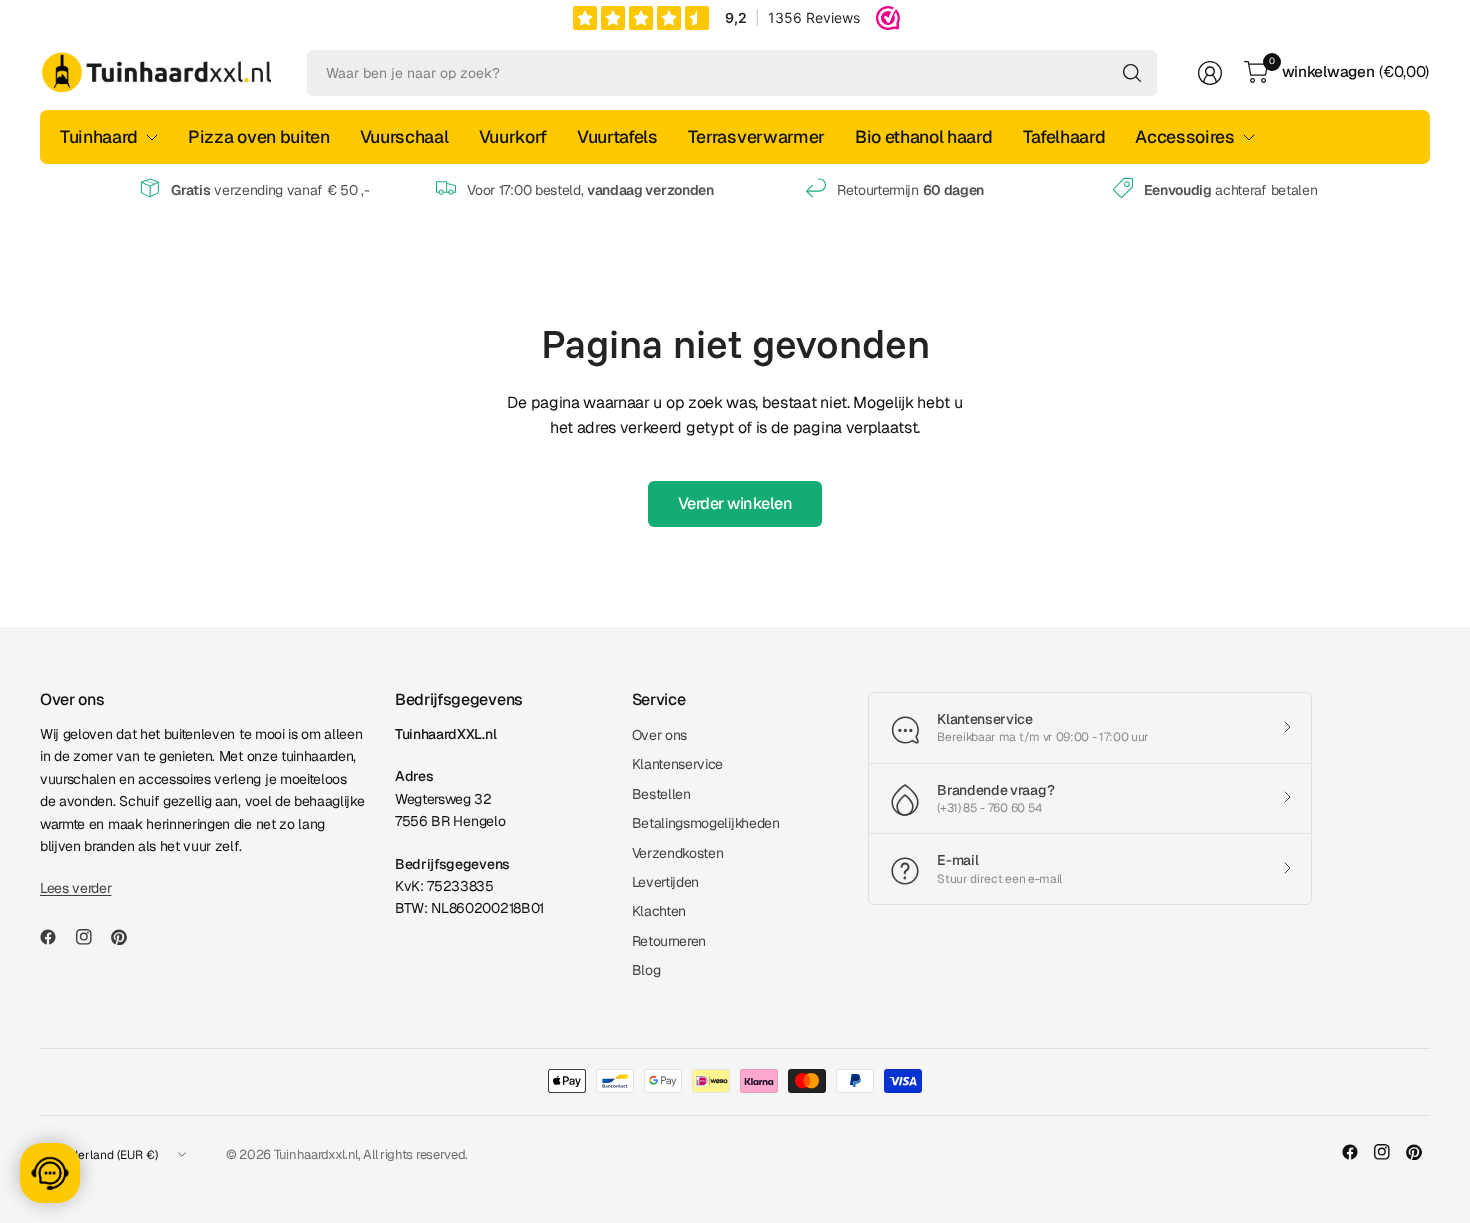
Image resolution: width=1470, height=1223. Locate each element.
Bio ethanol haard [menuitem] (924, 136)
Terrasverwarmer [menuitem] (756, 136)
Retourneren (669, 941)
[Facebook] (56, 937)
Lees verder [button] (75, 888)
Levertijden (665, 882)
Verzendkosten (678, 853)
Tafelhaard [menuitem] (1064, 136)
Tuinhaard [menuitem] (99, 136)
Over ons (659, 735)
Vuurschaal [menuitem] (404, 136)
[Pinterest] (127, 937)
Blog (646, 970)
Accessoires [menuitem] (1184, 136)
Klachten (659, 911)
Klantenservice (678, 764)
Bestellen (661, 794)
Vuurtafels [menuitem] (617, 136)
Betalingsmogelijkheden (706, 823)
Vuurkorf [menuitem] (513, 136)
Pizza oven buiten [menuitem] (259, 136)
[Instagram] (92, 937)
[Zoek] (1132, 73)
